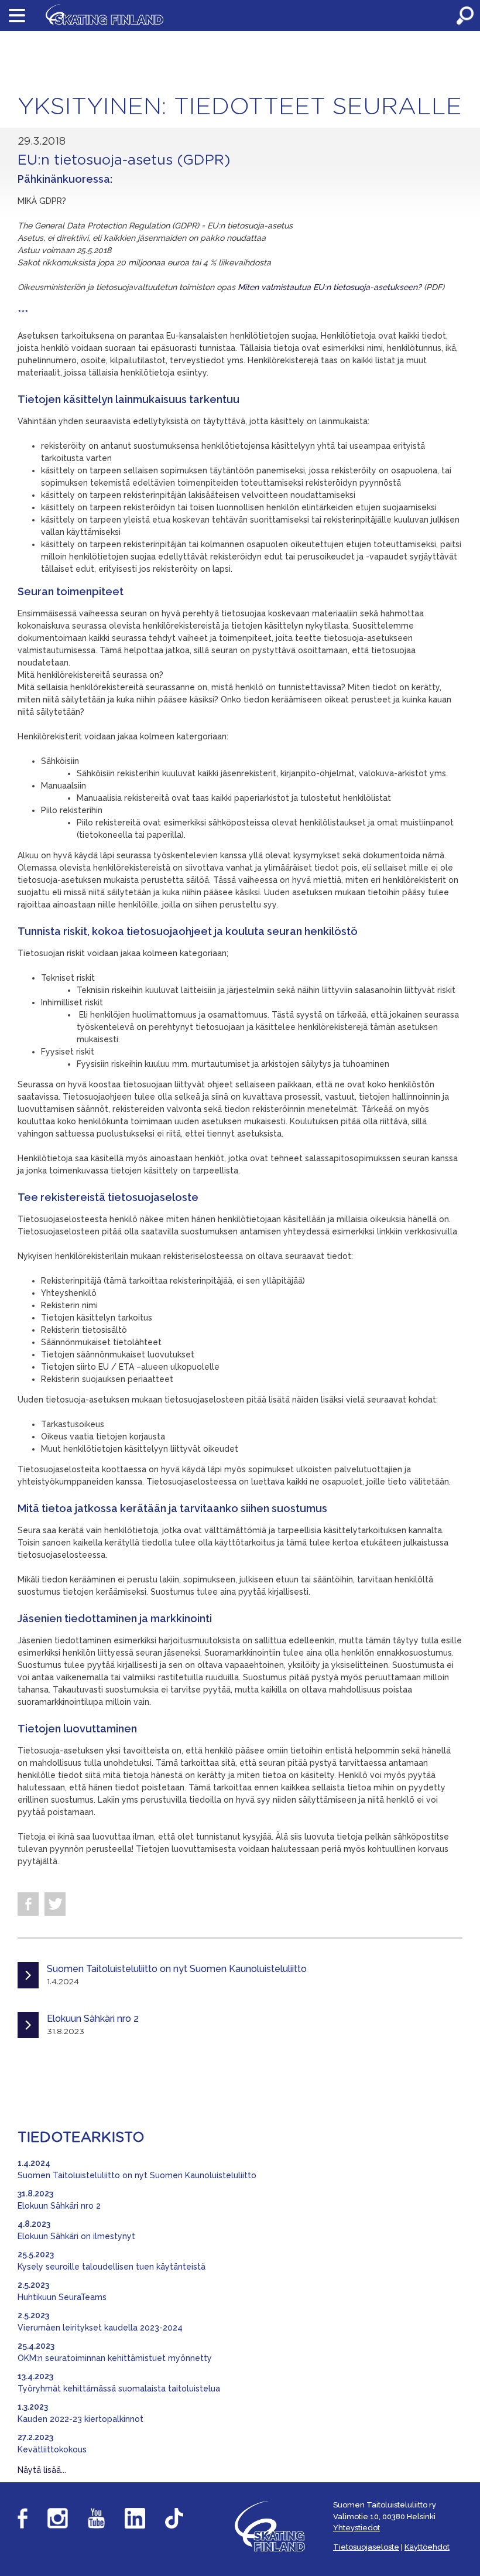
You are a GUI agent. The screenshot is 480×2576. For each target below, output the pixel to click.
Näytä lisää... (42, 2470)
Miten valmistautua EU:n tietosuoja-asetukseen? (331, 287)
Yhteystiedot (356, 2528)
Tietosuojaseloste (366, 2547)
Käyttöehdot (427, 2547)
